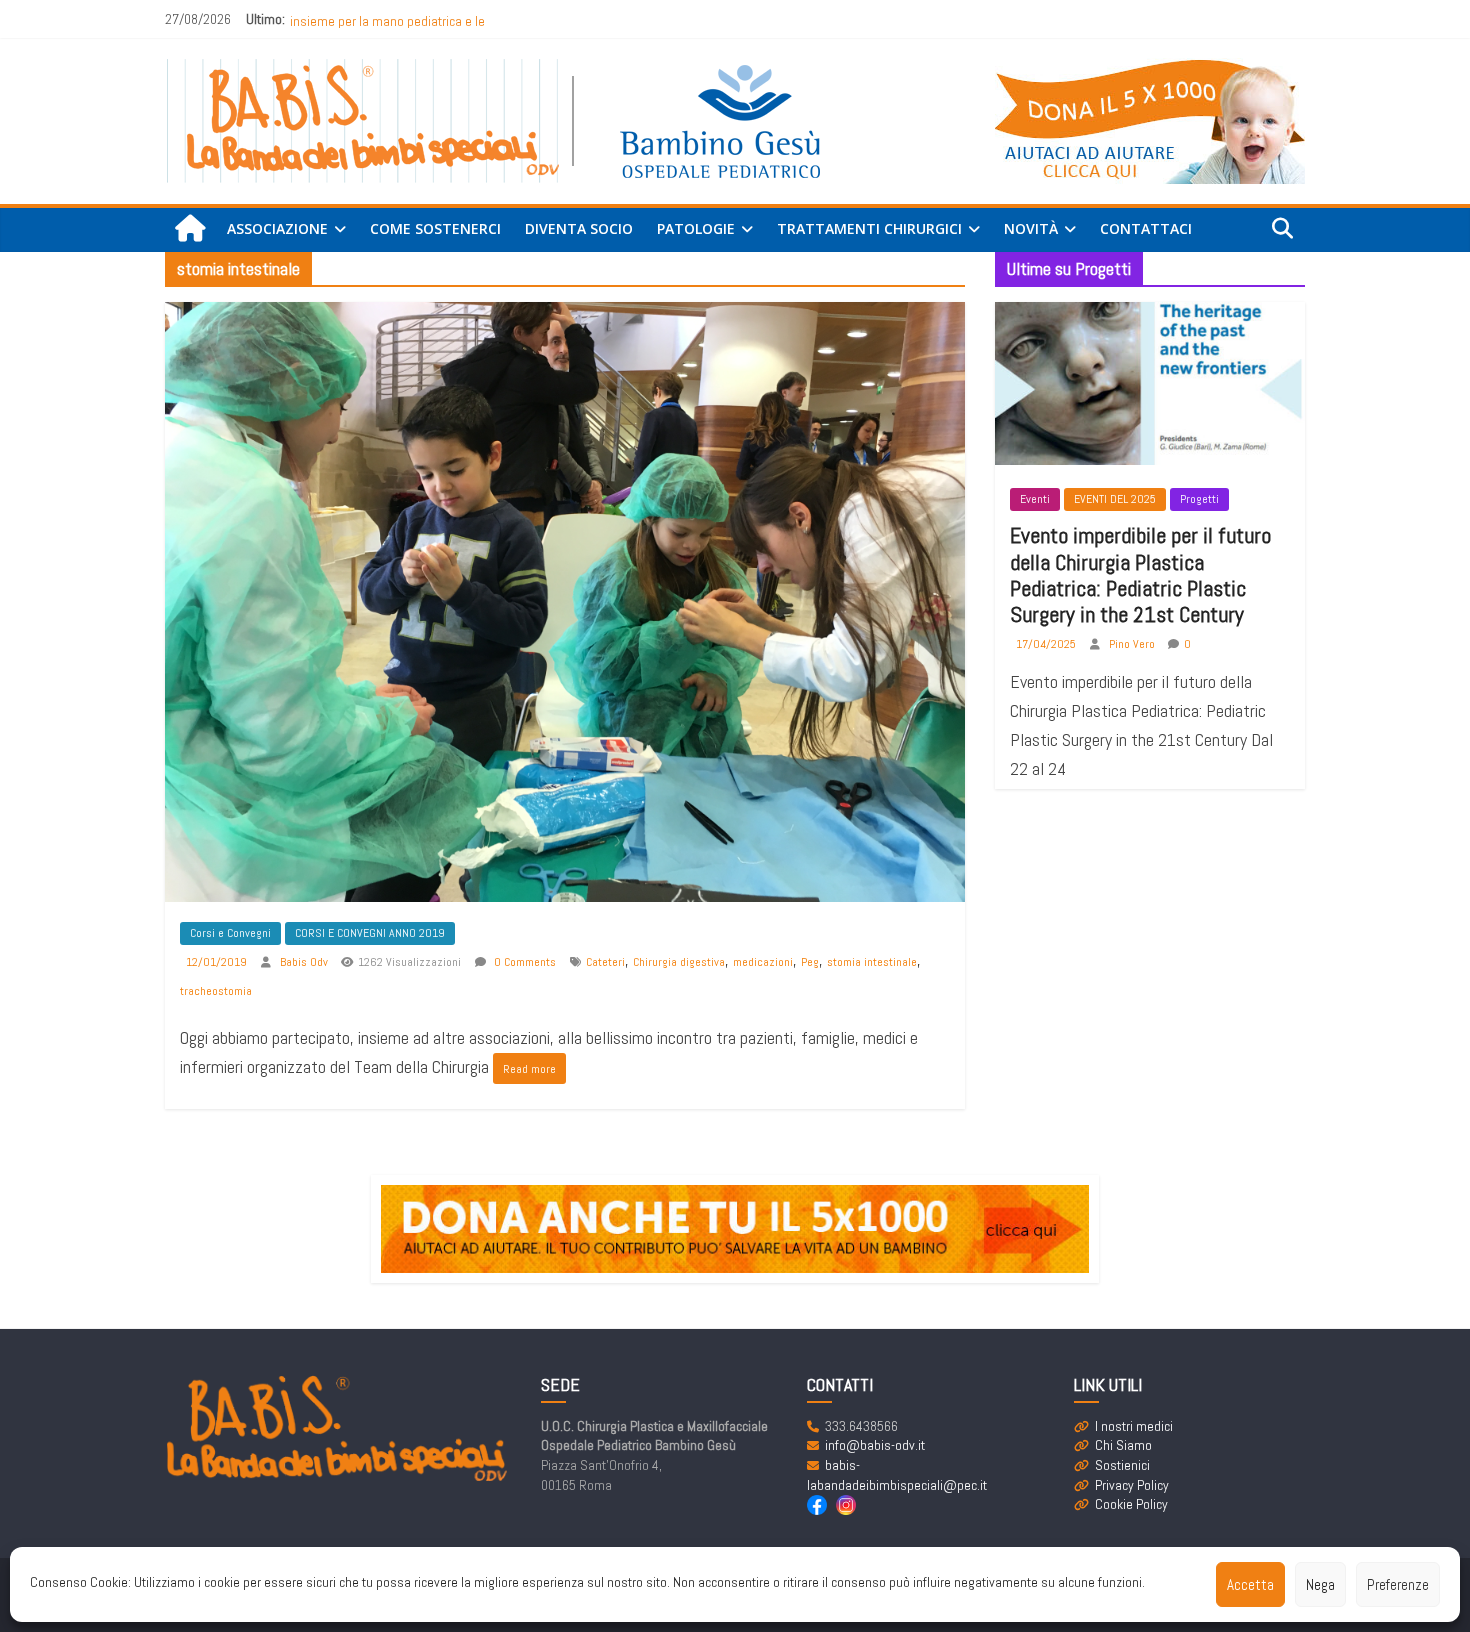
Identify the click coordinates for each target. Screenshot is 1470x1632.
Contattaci (1146, 228)
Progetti (1199, 499)
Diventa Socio (579, 228)
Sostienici (1122, 1465)
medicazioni (763, 962)
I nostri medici (1134, 1426)
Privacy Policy (1132, 1485)
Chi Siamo (1123, 1445)
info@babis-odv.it (875, 1445)
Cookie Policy (1131, 1504)
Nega (1320, 1584)
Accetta (1250, 1584)
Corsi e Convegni (230, 933)
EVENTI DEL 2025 (1115, 499)
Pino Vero (1133, 644)
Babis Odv (305, 962)
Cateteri (605, 962)
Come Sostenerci (435, 228)
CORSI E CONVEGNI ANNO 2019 (370, 933)
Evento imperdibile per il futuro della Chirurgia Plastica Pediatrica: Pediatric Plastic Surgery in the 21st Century (1140, 574)
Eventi (1035, 499)
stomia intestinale (872, 962)
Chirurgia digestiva (679, 962)
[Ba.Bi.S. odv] (190, 229)
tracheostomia (216, 991)
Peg (810, 962)
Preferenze (1398, 1584)
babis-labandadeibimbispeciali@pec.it (897, 1475)
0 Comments (523, 962)
